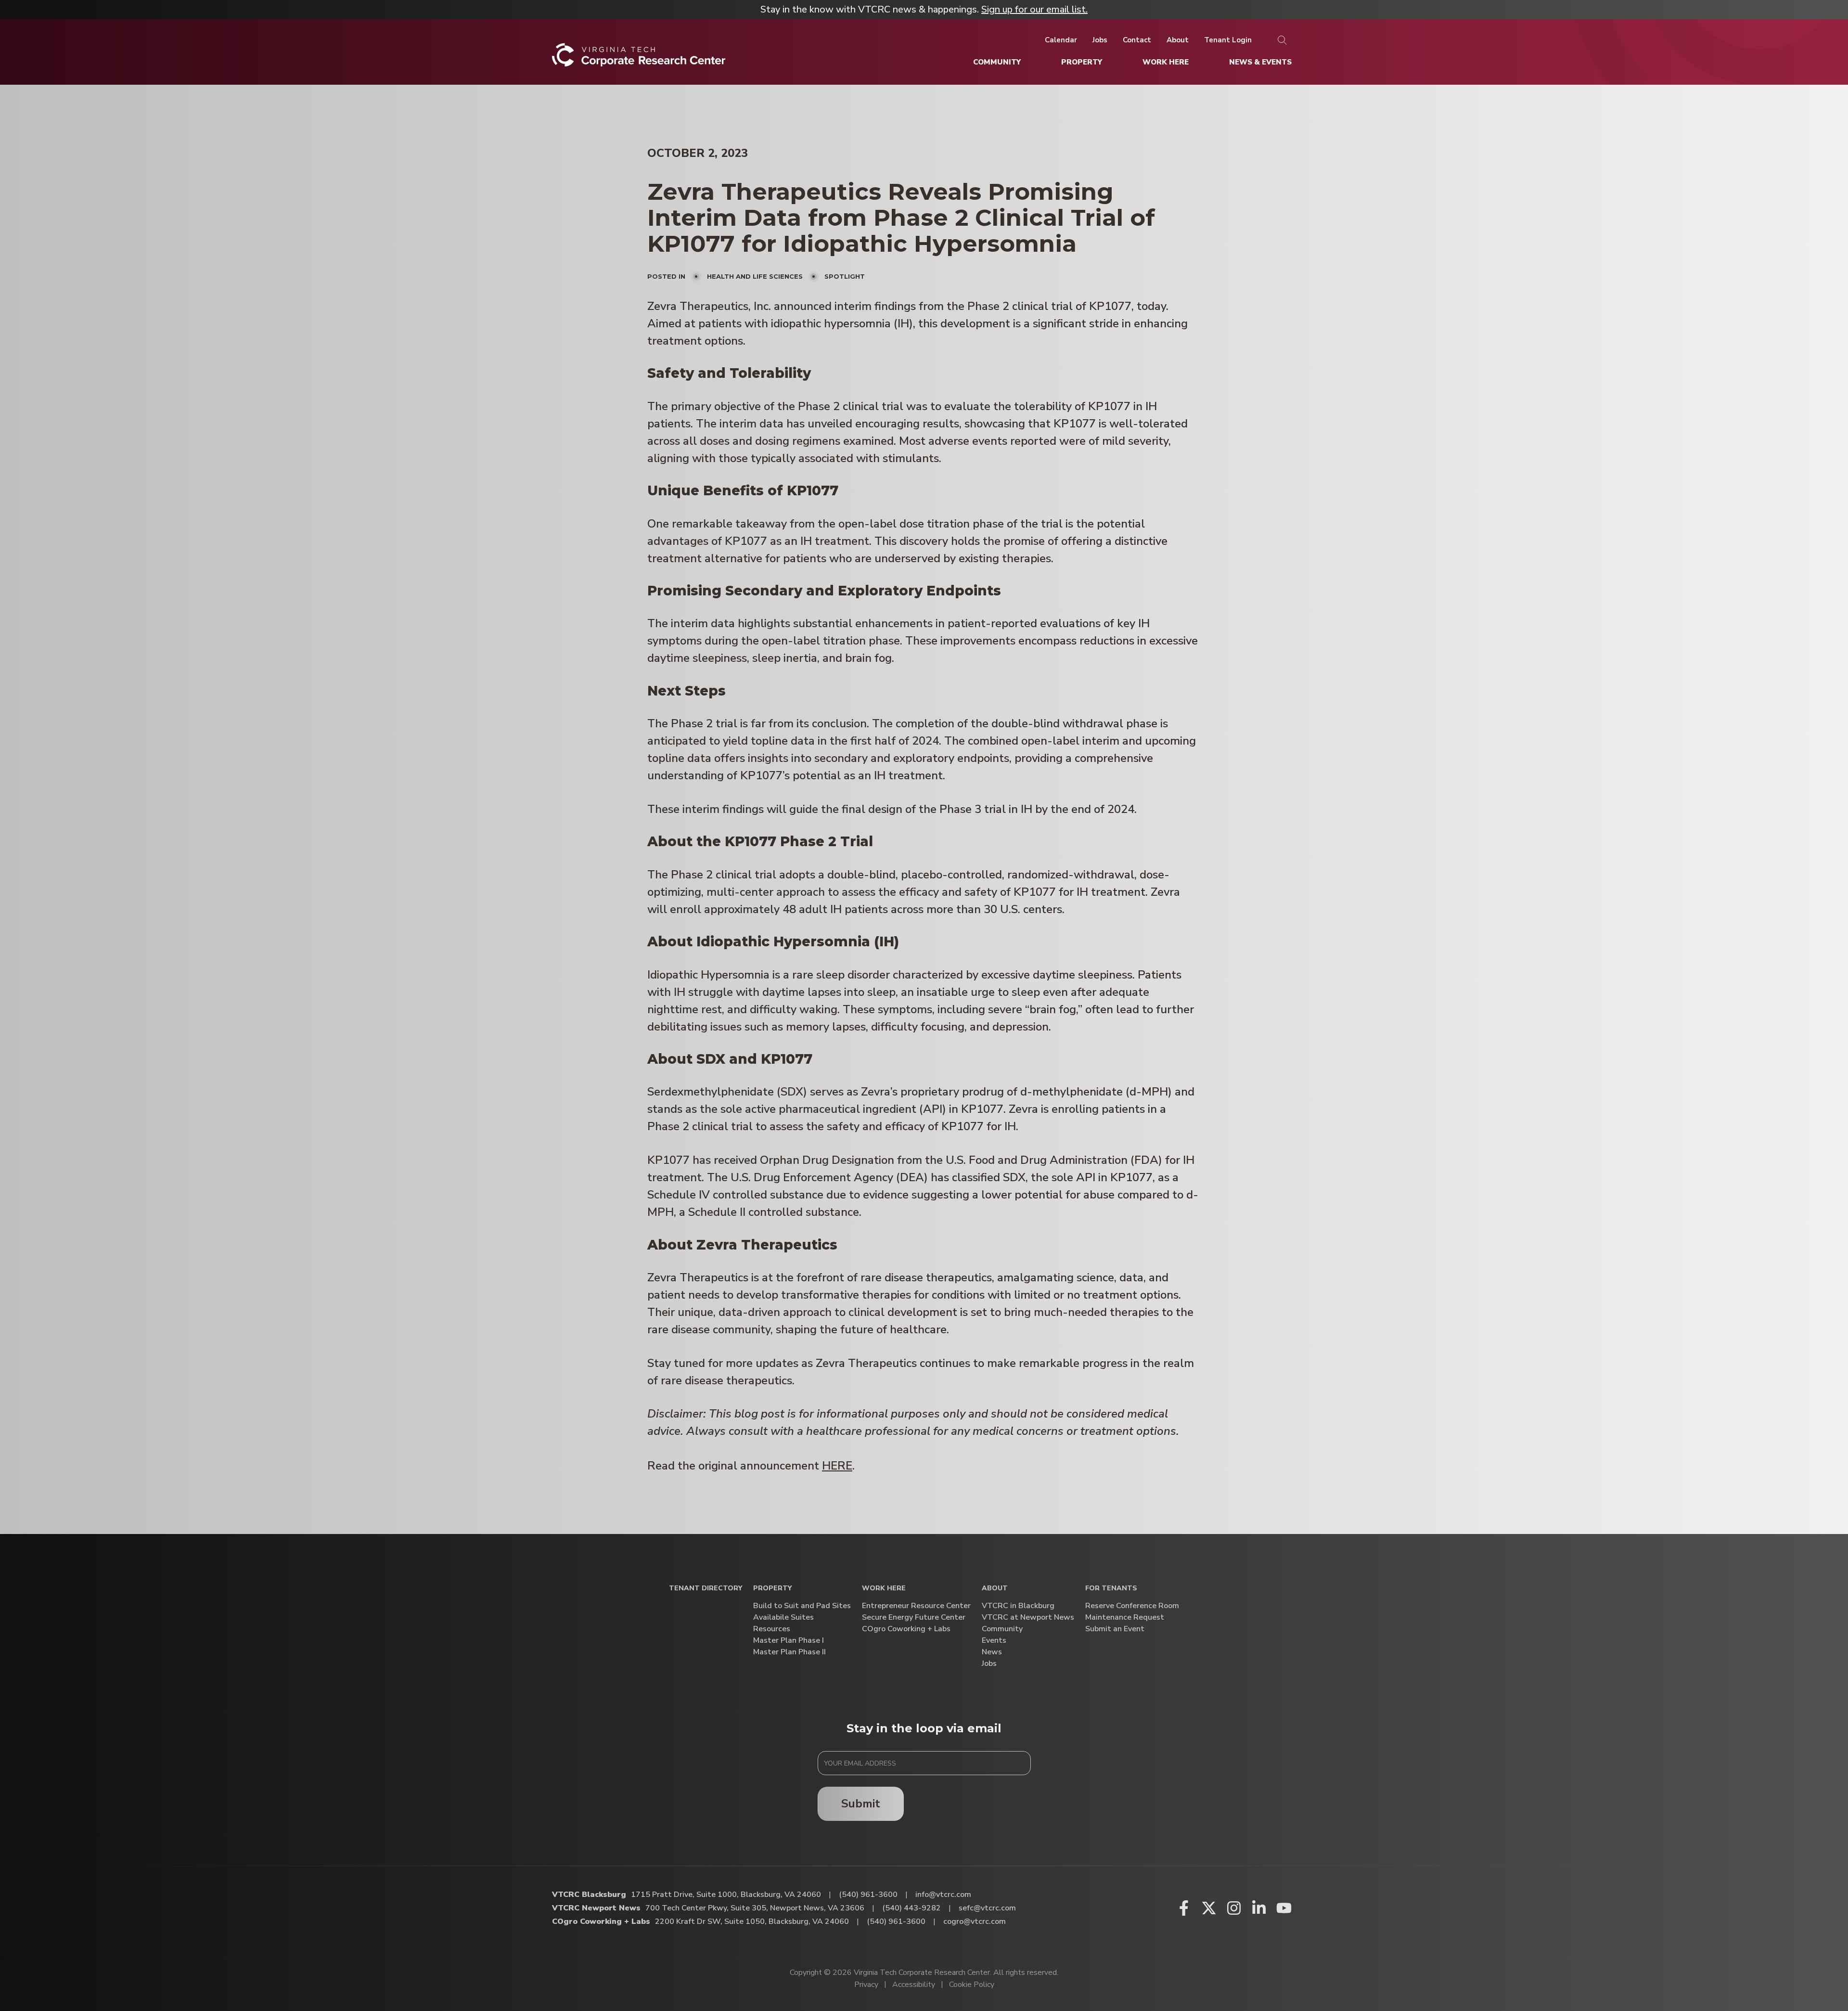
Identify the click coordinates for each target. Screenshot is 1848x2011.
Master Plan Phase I (789, 1641)
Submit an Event (1115, 1629)
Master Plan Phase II (789, 1652)
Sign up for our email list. (1034, 9)
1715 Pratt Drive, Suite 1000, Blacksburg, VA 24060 (726, 1895)
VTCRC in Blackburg (1018, 1606)
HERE (837, 1466)
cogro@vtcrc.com (975, 1921)
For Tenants (1111, 1589)
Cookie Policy (972, 1985)
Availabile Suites (783, 1618)
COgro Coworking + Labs (906, 1629)
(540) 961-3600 (868, 1895)
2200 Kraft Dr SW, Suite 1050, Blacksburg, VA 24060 (752, 1921)
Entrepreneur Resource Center (916, 1606)
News (992, 1652)
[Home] (639, 58)
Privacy (866, 1985)
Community (1002, 1629)
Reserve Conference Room (1132, 1606)
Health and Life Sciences (755, 276)
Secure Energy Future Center (914, 1618)
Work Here (884, 1589)
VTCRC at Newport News (1028, 1618)
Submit (861, 1804)
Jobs (989, 1664)
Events (994, 1641)
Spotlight (845, 276)
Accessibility (914, 1985)
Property (772, 1589)
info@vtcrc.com (943, 1895)
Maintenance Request (1125, 1618)
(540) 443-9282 (911, 1908)
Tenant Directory (706, 1589)
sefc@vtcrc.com (987, 1908)
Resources (772, 1629)
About (995, 1589)
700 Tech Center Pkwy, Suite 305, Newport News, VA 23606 (755, 1908)
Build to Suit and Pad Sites (802, 1606)
